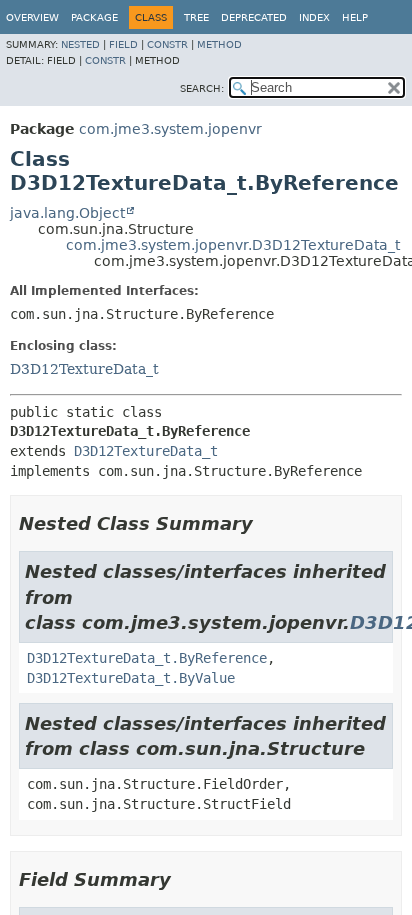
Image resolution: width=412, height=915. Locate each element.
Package (94, 17)
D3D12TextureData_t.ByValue (131, 678)
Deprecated (254, 17)
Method (219, 44)
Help (355, 17)
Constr (167, 44)
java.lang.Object (67, 213)
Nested (80, 44)
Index (314, 17)
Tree (196, 17)
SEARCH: (202, 88)
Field (123, 44)
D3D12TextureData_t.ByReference (147, 658)
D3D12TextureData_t (84, 369)
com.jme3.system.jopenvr (170, 129)
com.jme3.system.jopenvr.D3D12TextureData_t (233, 245)
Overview (32, 17)
